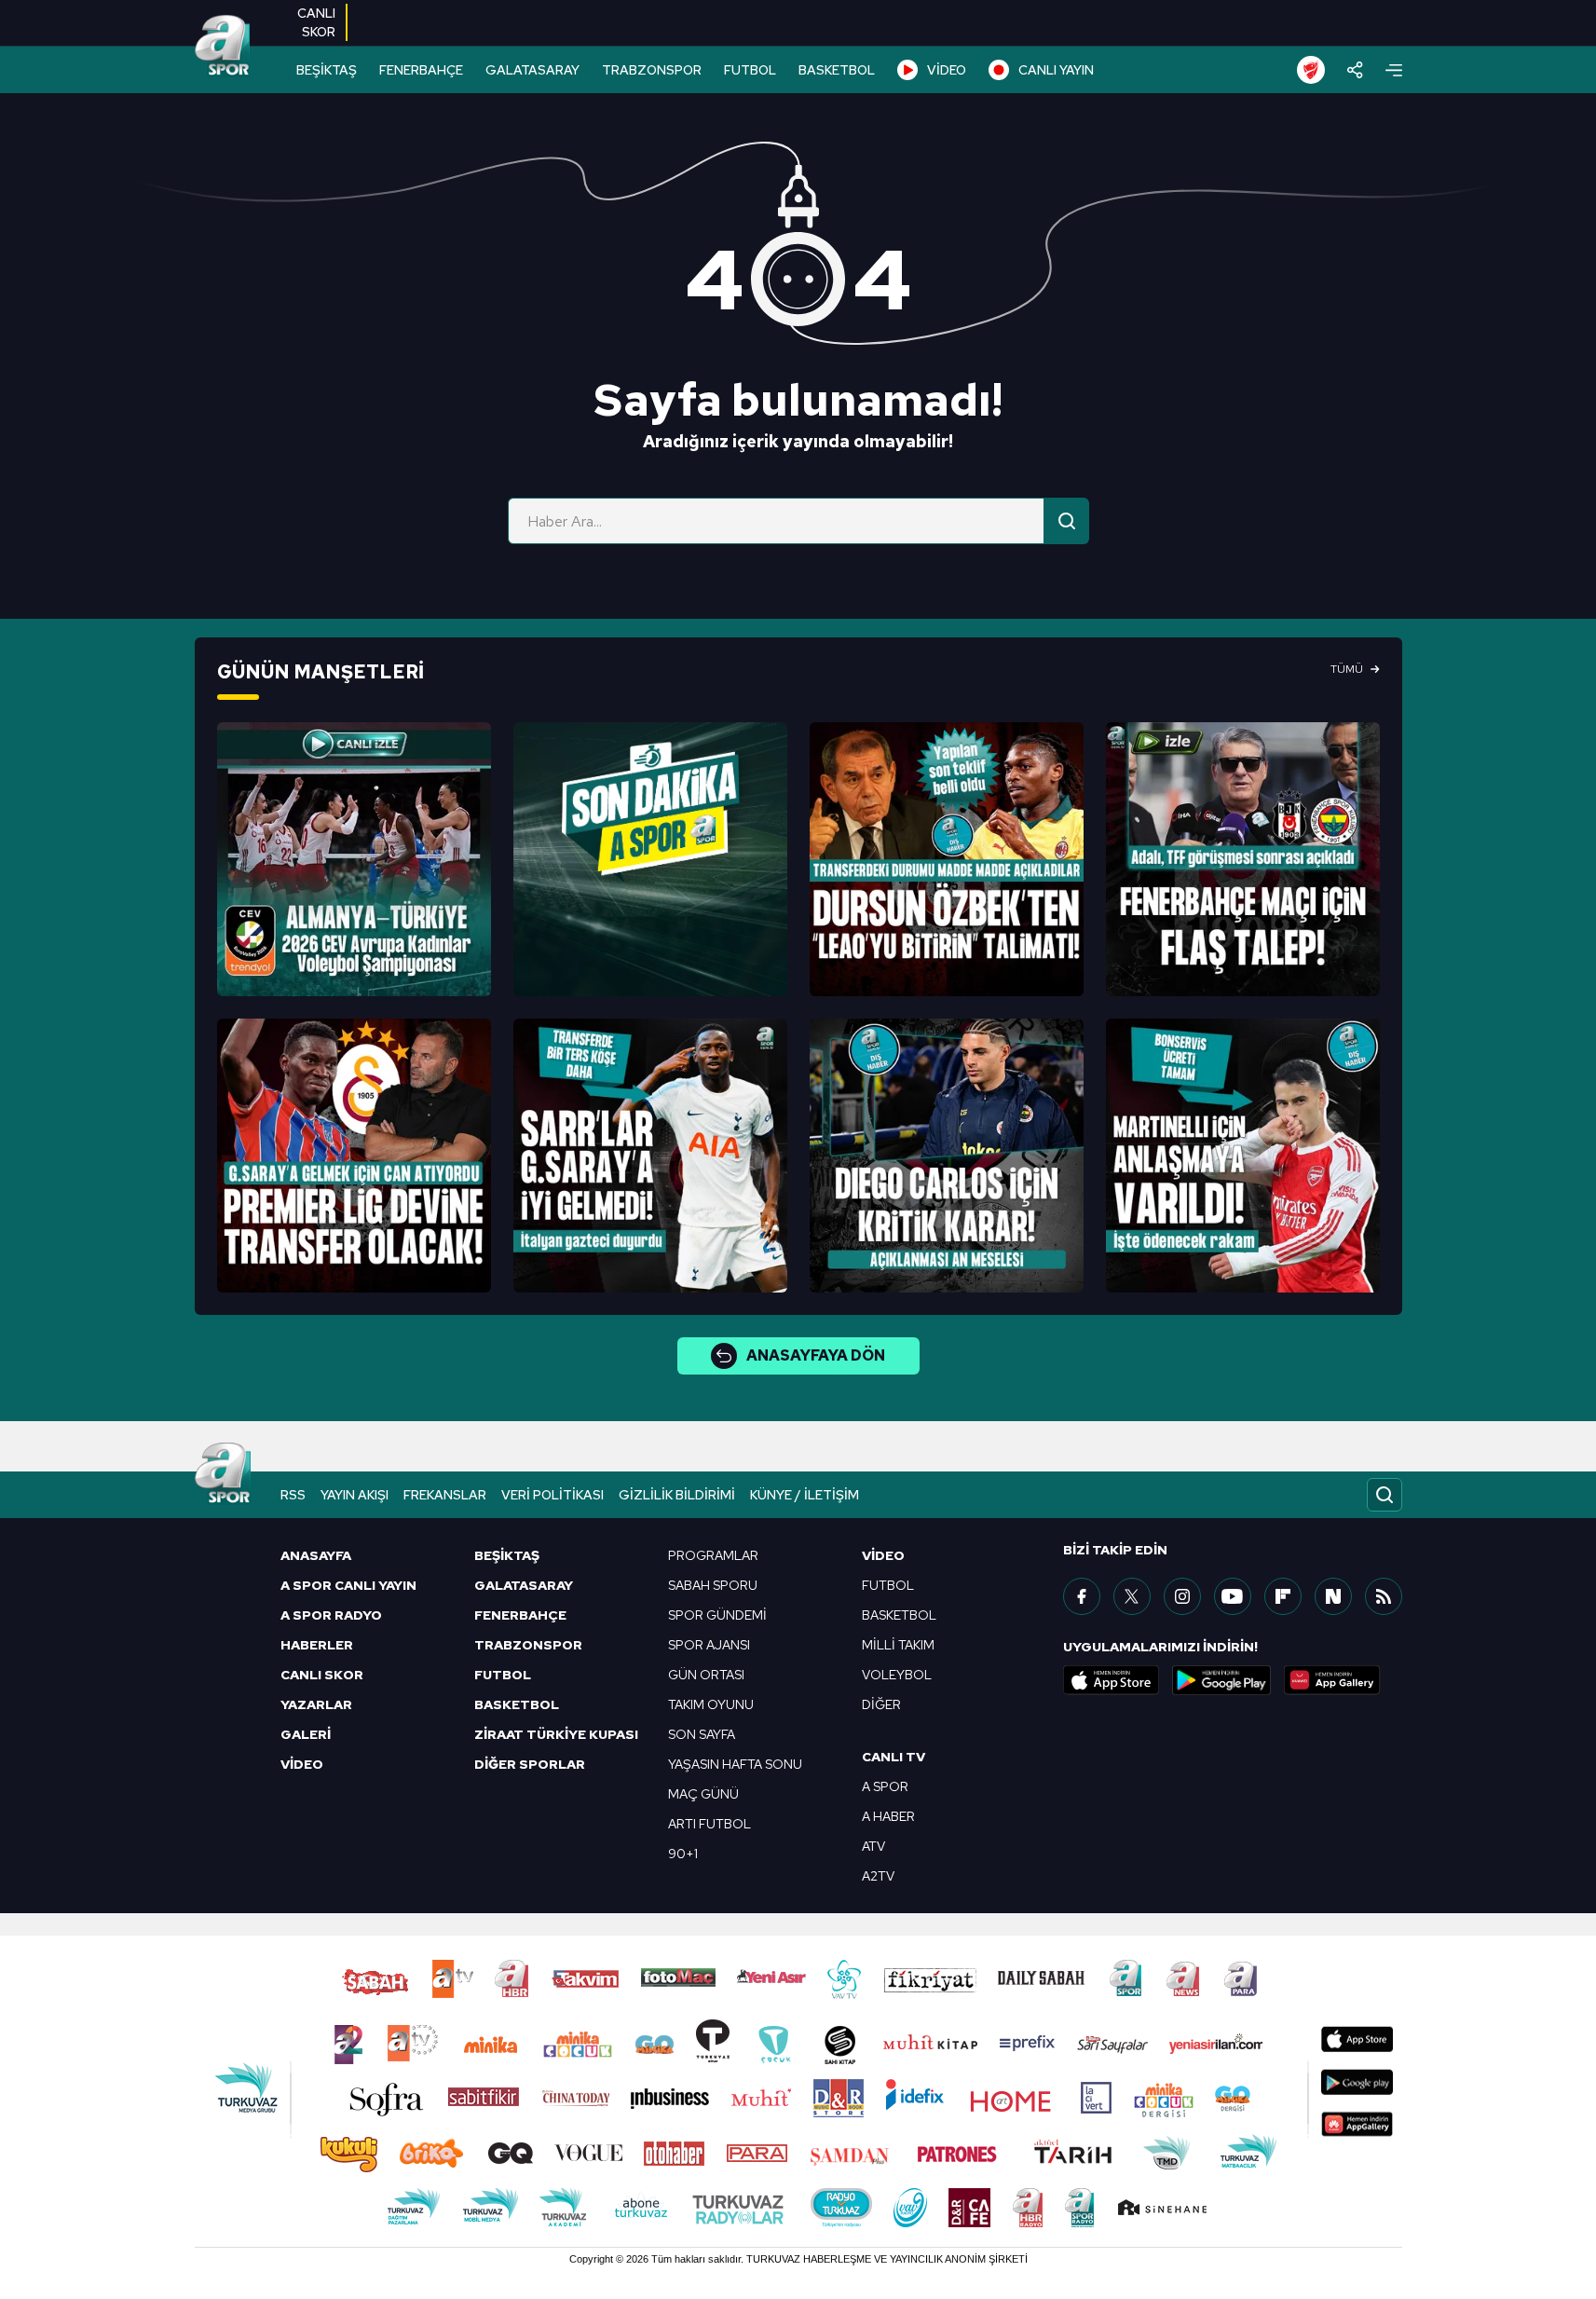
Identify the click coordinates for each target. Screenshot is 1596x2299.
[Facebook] (1082, 1596)
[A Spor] (223, 47)
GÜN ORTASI (706, 1675)
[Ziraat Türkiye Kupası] (1311, 70)
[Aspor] (354, 859)
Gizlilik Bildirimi (677, 1495)
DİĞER (881, 1704)
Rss (293, 1495)
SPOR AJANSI (709, 1645)
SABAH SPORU (713, 1585)
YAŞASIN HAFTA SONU (735, 1764)
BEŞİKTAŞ (327, 70)
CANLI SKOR (322, 1675)
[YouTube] (1233, 1596)
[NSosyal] (1333, 1596)
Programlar (713, 1555)
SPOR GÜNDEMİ (717, 1615)
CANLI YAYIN (1056, 70)
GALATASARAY (532, 70)
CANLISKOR (316, 22)
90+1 (683, 1854)
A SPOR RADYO (331, 1615)
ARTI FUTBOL (709, 1824)
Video (883, 1555)
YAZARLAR (316, 1704)
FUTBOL (750, 70)
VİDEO (947, 70)
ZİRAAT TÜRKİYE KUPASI (556, 1734)
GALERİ (306, 1734)
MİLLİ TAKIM (898, 1645)
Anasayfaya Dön (816, 1355)
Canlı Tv (893, 1757)
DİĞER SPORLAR (530, 1764)
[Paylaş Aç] (1355, 70)
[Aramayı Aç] (1385, 1495)
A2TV (878, 1876)
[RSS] (1384, 1596)
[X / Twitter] (1132, 1596)
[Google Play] (1221, 1680)
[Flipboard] (1283, 1596)
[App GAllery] (1332, 1680)
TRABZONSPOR (652, 70)
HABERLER (317, 1645)
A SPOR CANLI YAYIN (348, 1585)
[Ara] (1067, 521)
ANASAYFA (316, 1555)
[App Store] (1112, 1680)
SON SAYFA (702, 1734)
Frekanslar (445, 1495)
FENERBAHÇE (421, 70)
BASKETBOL (837, 70)
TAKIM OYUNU (711, 1704)
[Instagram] (1182, 1596)
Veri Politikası (552, 1495)
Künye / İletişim (805, 1495)
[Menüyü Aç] (1394, 70)
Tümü (1347, 669)
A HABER (888, 1816)
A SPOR (885, 1786)
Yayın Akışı (355, 1495)
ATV (873, 1846)
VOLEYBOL (897, 1675)
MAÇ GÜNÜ (703, 1794)
